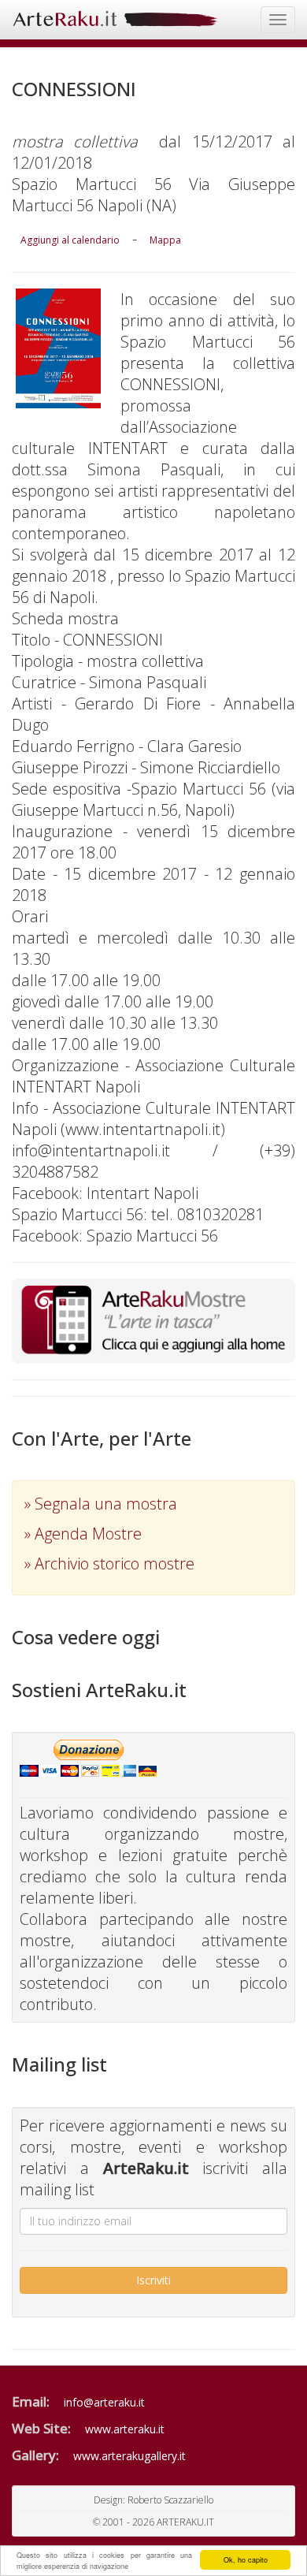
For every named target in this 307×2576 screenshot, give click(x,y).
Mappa (165, 240)
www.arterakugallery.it (129, 2456)
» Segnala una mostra (101, 1504)
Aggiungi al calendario (70, 240)
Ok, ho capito (246, 2560)
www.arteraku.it (125, 2429)
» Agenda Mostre (83, 1534)
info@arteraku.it (104, 2402)
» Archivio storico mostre (109, 1563)
